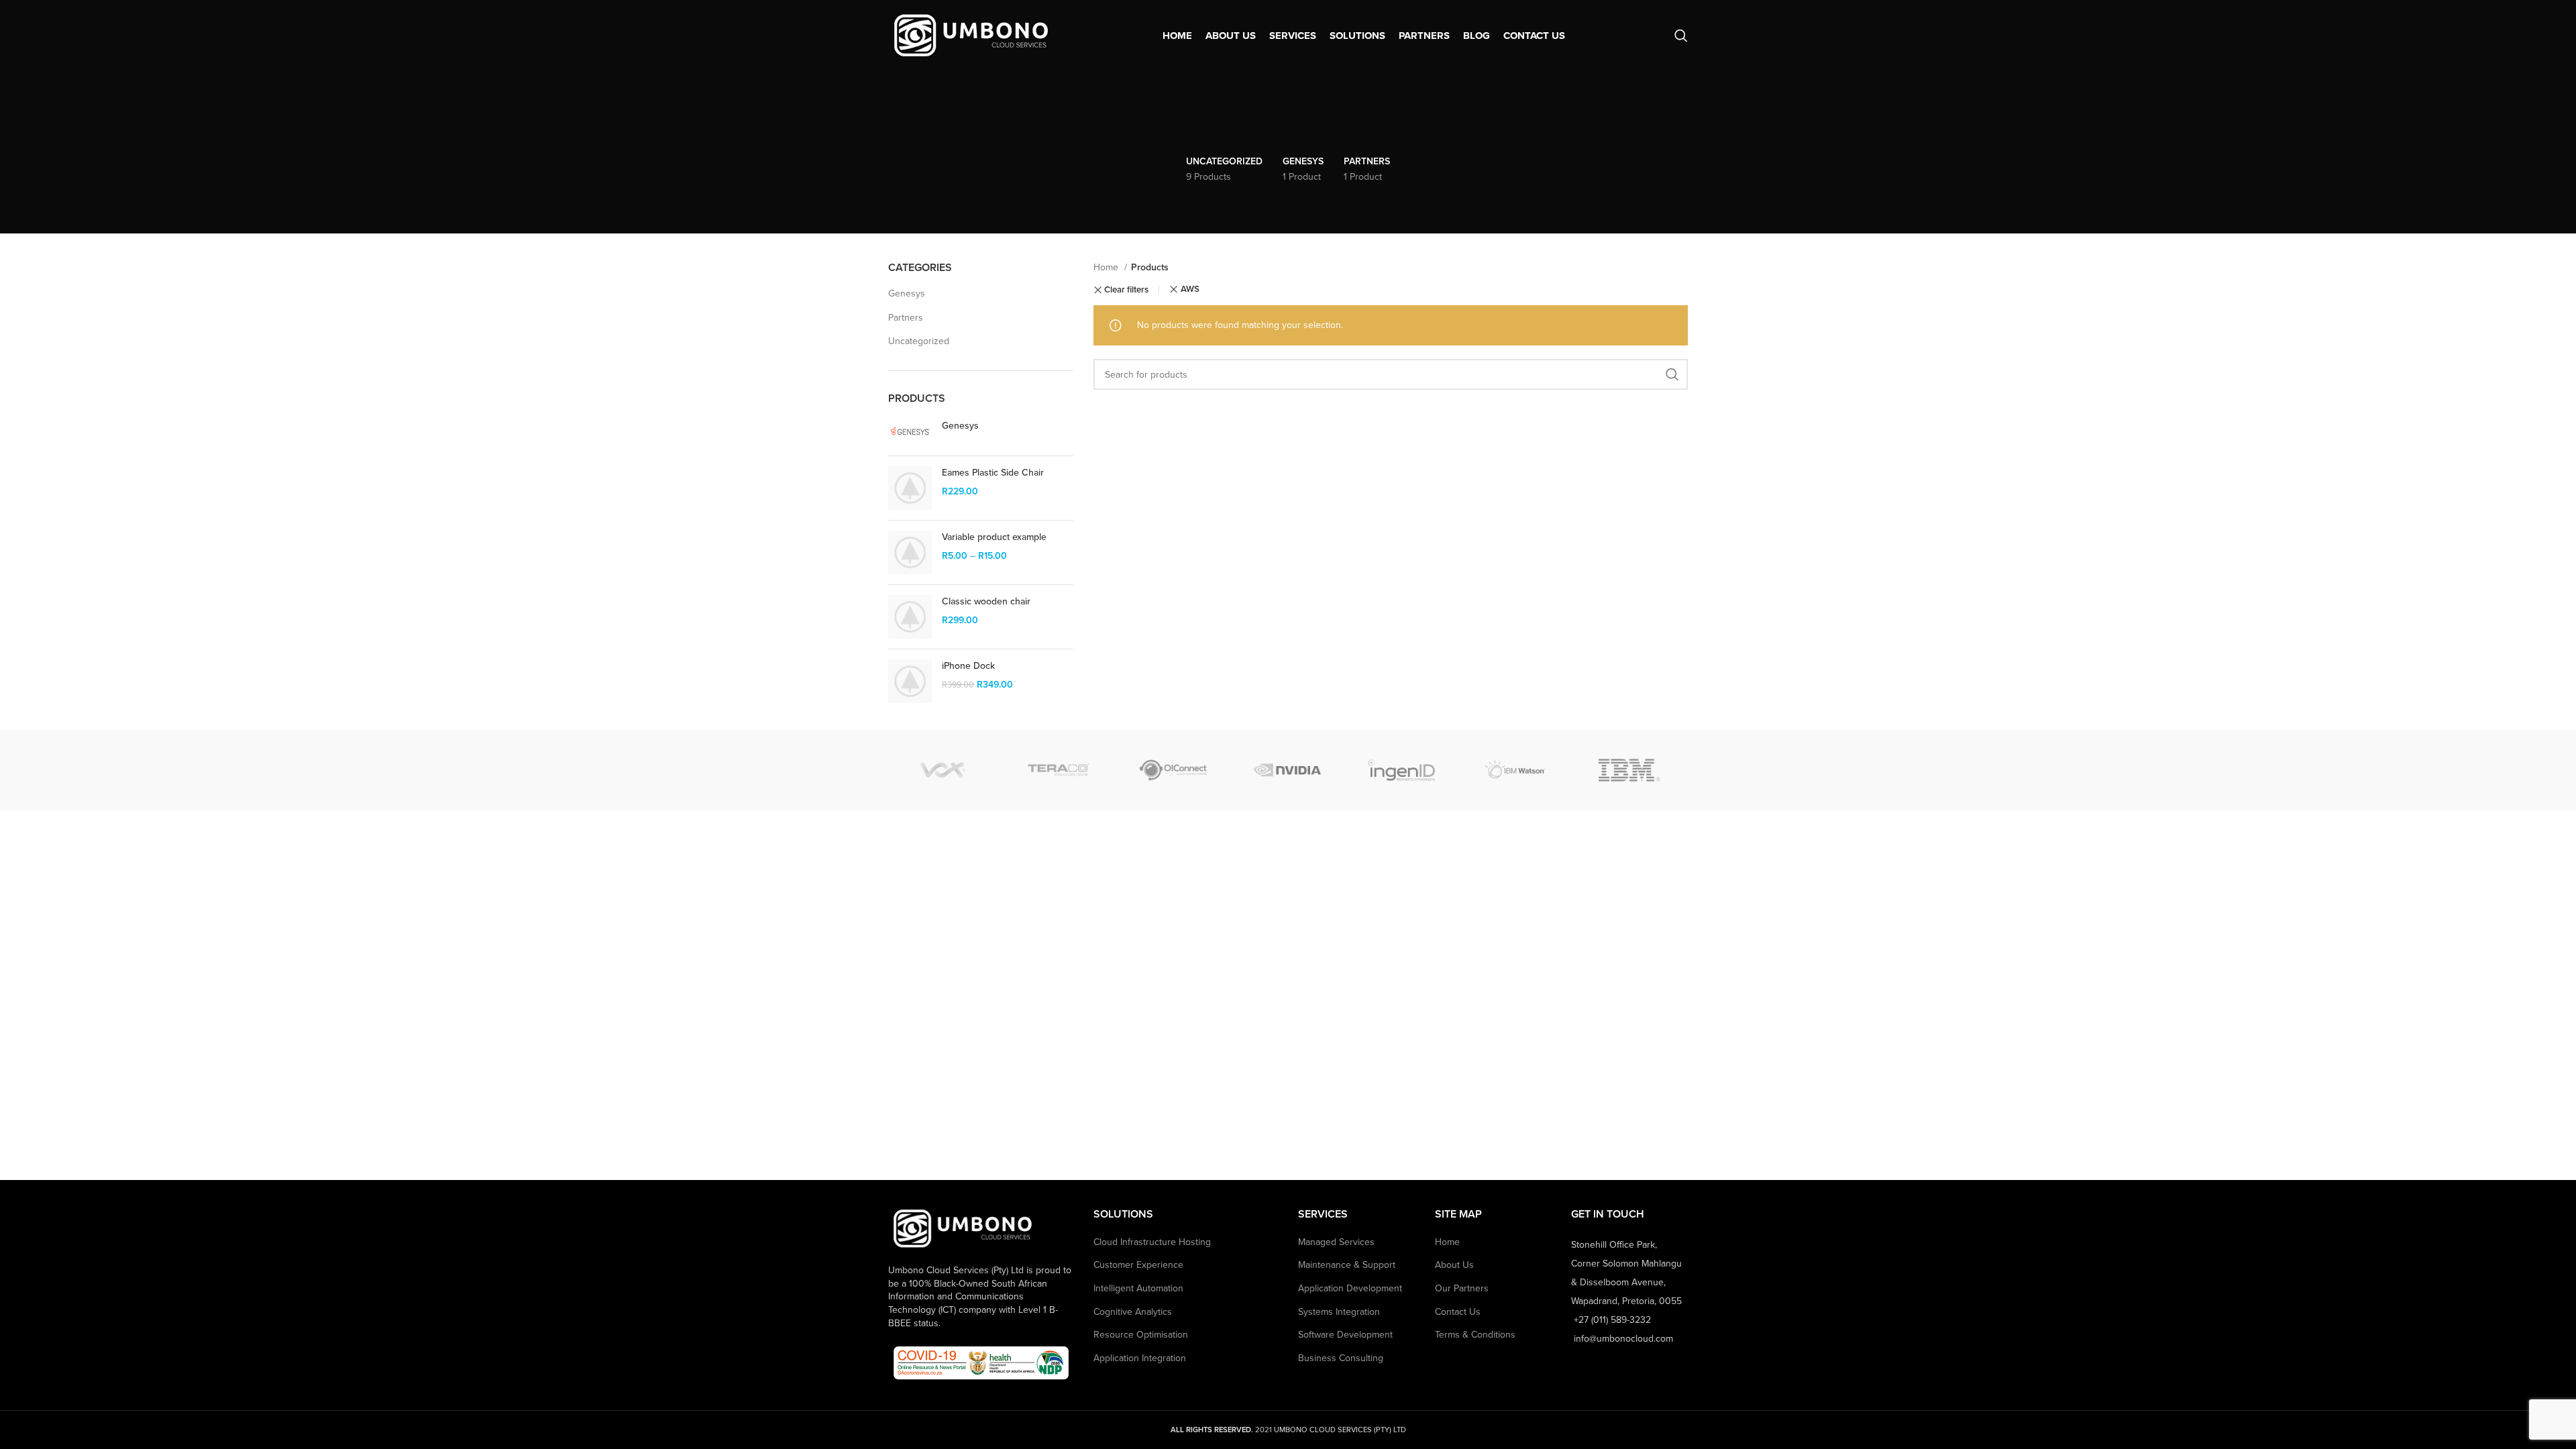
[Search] (1681, 36)
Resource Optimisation (1141, 1335)
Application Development (1350, 1288)
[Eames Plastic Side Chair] (910, 488)
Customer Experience (1138, 1265)
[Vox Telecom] (945, 770)
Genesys (907, 293)
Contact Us (1458, 1312)
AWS (1190, 289)
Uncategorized (919, 341)
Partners (906, 318)
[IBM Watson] (1515, 770)
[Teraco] (1059, 770)
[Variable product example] (910, 552)
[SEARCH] (1672, 374)
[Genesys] (910, 432)
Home (1107, 267)
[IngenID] (1401, 770)
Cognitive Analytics (1133, 1312)
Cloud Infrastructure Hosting (1152, 1242)
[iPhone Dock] (910, 681)
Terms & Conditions (1475, 1335)
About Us (1454, 1265)
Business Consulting (1341, 1358)
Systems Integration (1339, 1312)
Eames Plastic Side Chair (993, 473)
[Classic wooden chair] (910, 617)
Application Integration (1140, 1358)
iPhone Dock (968, 666)
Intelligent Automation (1138, 1288)
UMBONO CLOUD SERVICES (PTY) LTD (1340, 1430)
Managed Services (1336, 1242)
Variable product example (994, 537)
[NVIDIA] (1287, 770)
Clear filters (1126, 290)
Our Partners (1462, 1288)
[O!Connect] (1173, 770)
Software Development (1345, 1335)
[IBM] (1629, 770)
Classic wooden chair (986, 601)
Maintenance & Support (1347, 1265)
